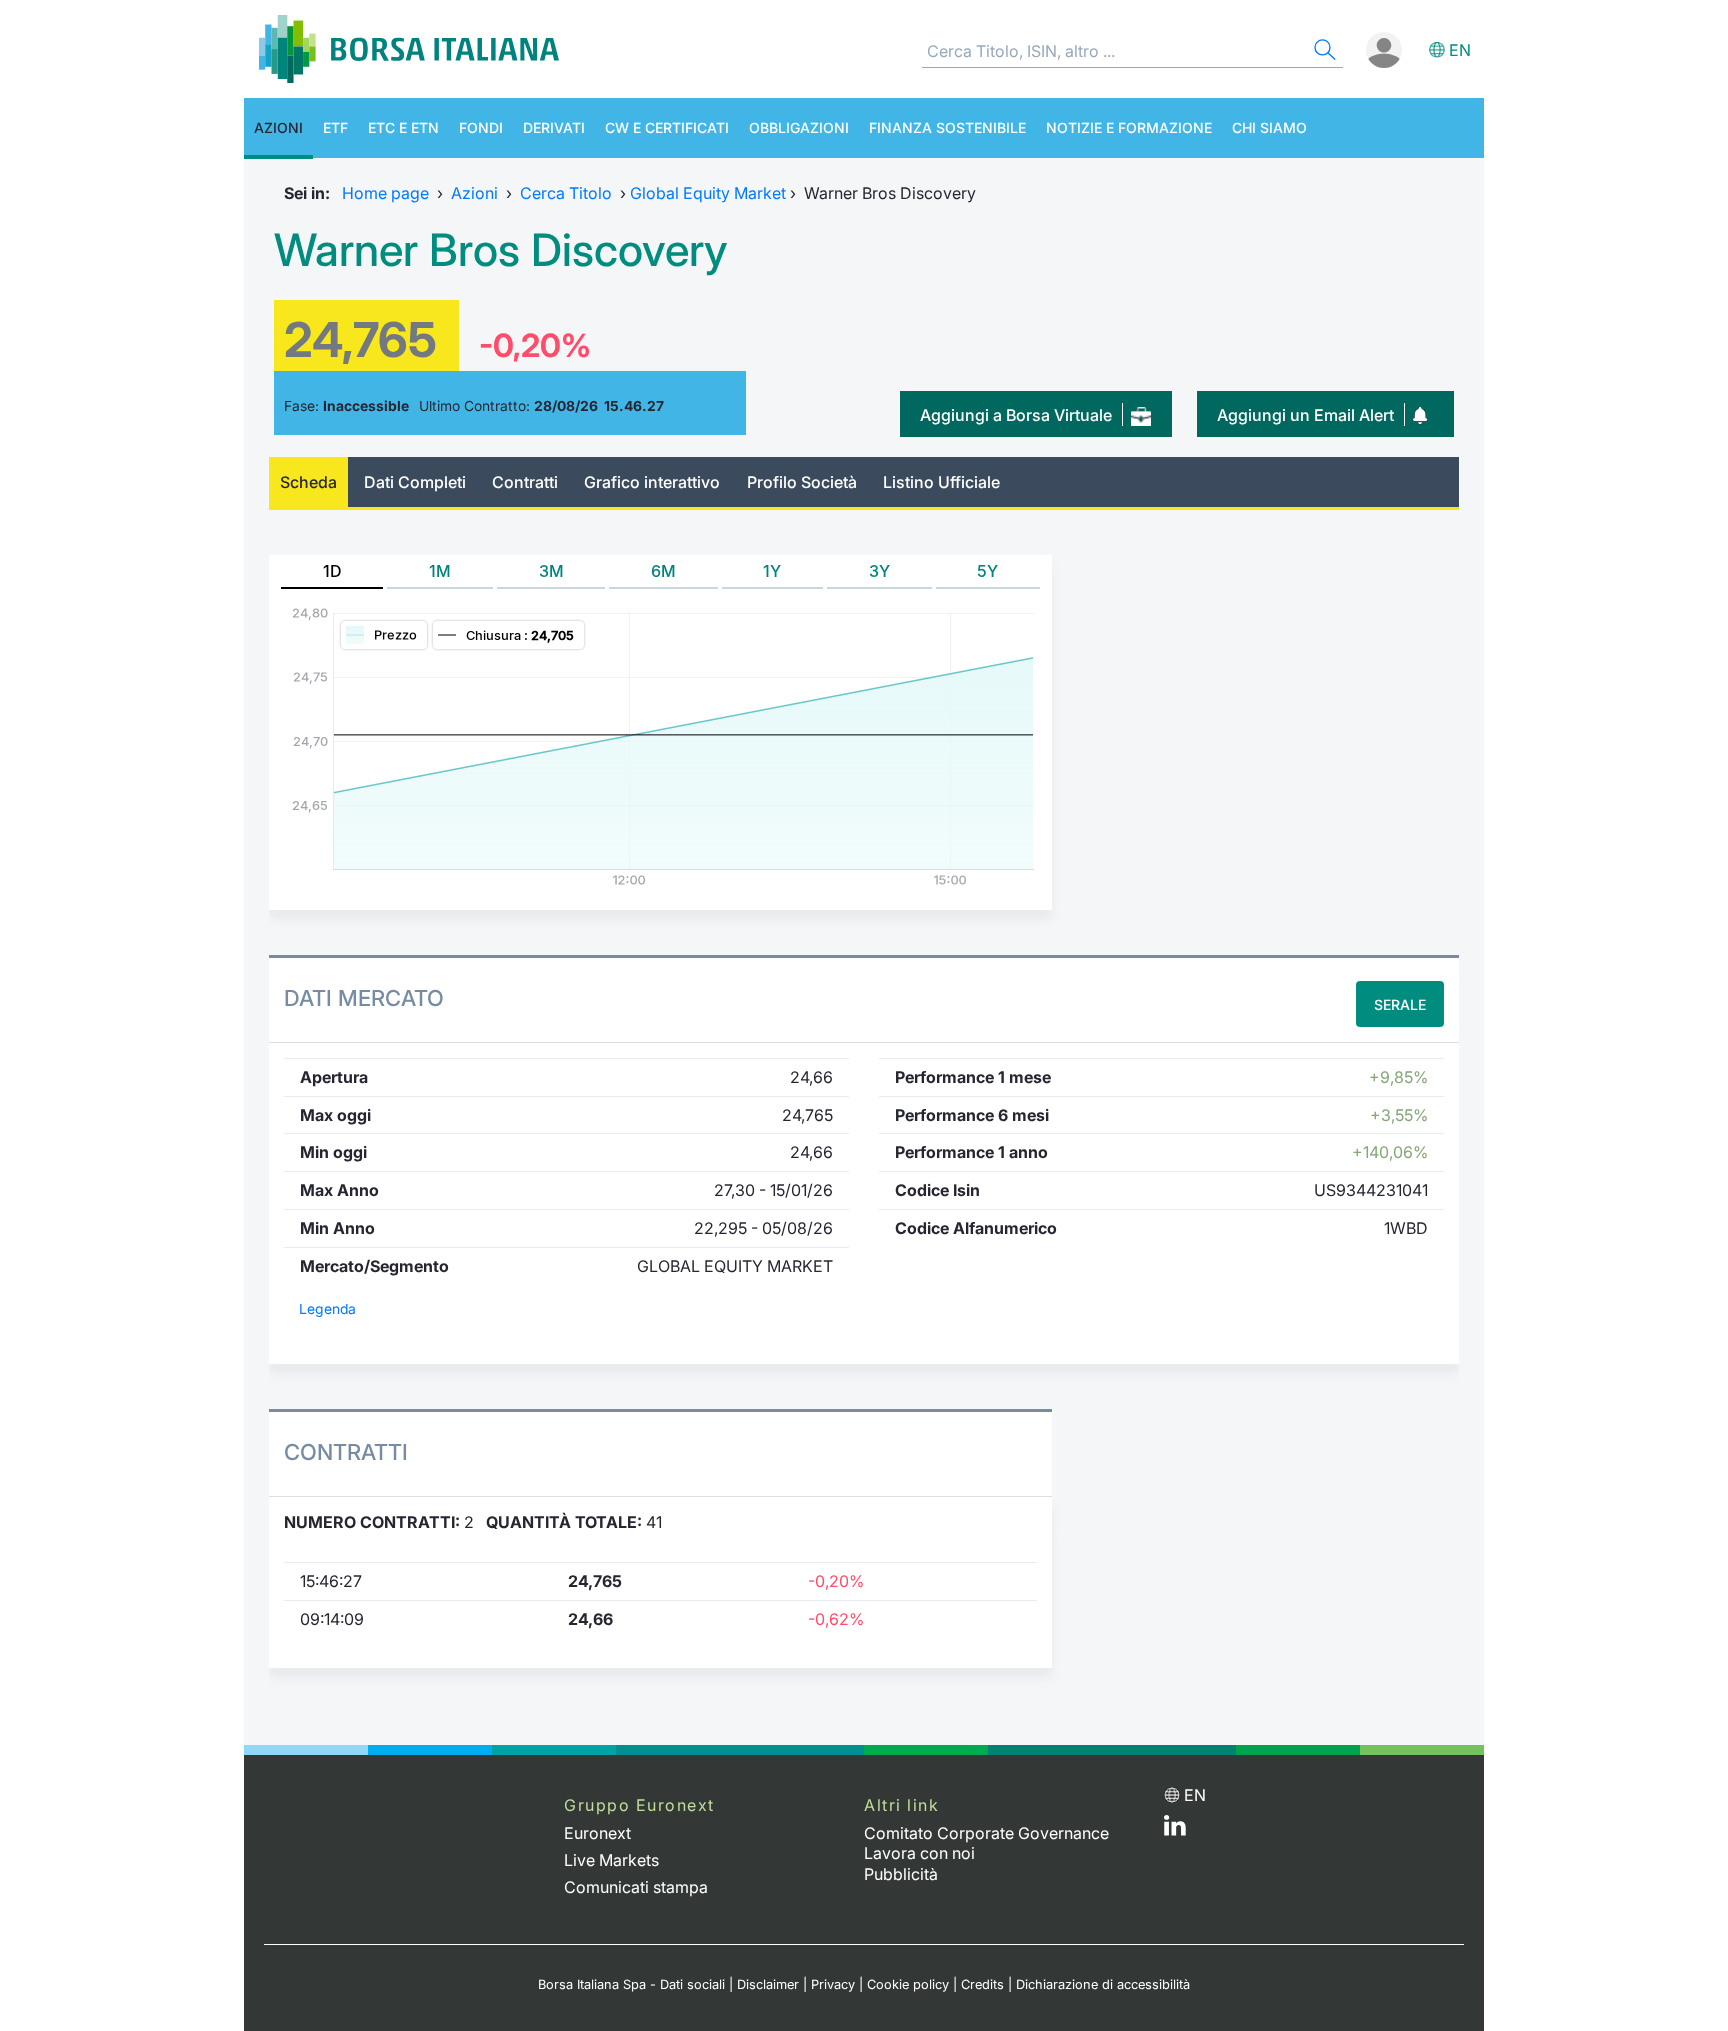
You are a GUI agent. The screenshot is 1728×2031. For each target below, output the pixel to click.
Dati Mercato (364, 998)
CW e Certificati (667, 127)
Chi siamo (1269, 127)
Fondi (481, 127)
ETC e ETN (403, 127)
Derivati (554, 127)
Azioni (278, 127)
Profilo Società (802, 482)
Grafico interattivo (652, 482)
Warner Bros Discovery (501, 250)
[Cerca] (1323, 52)
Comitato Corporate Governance (986, 1833)
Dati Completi (415, 482)
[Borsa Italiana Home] (409, 49)
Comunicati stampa (636, 1887)
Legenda (327, 1309)
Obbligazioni (799, 127)
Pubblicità (901, 1874)
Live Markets (611, 1860)
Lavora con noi (919, 1853)
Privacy (833, 1984)
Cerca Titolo (566, 193)
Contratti (525, 482)
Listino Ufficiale (941, 482)
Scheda (308, 482)
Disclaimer (768, 1984)
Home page (385, 193)
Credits (982, 1984)
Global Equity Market (708, 193)
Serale (1400, 1004)
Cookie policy (908, 1984)
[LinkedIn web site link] (1175, 1830)
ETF (335, 127)
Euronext (597, 1833)
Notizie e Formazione (1129, 127)
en (1460, 50)
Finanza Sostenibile (947, 127)
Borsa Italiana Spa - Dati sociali (631, 1984)
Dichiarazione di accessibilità (1103, 1984)
